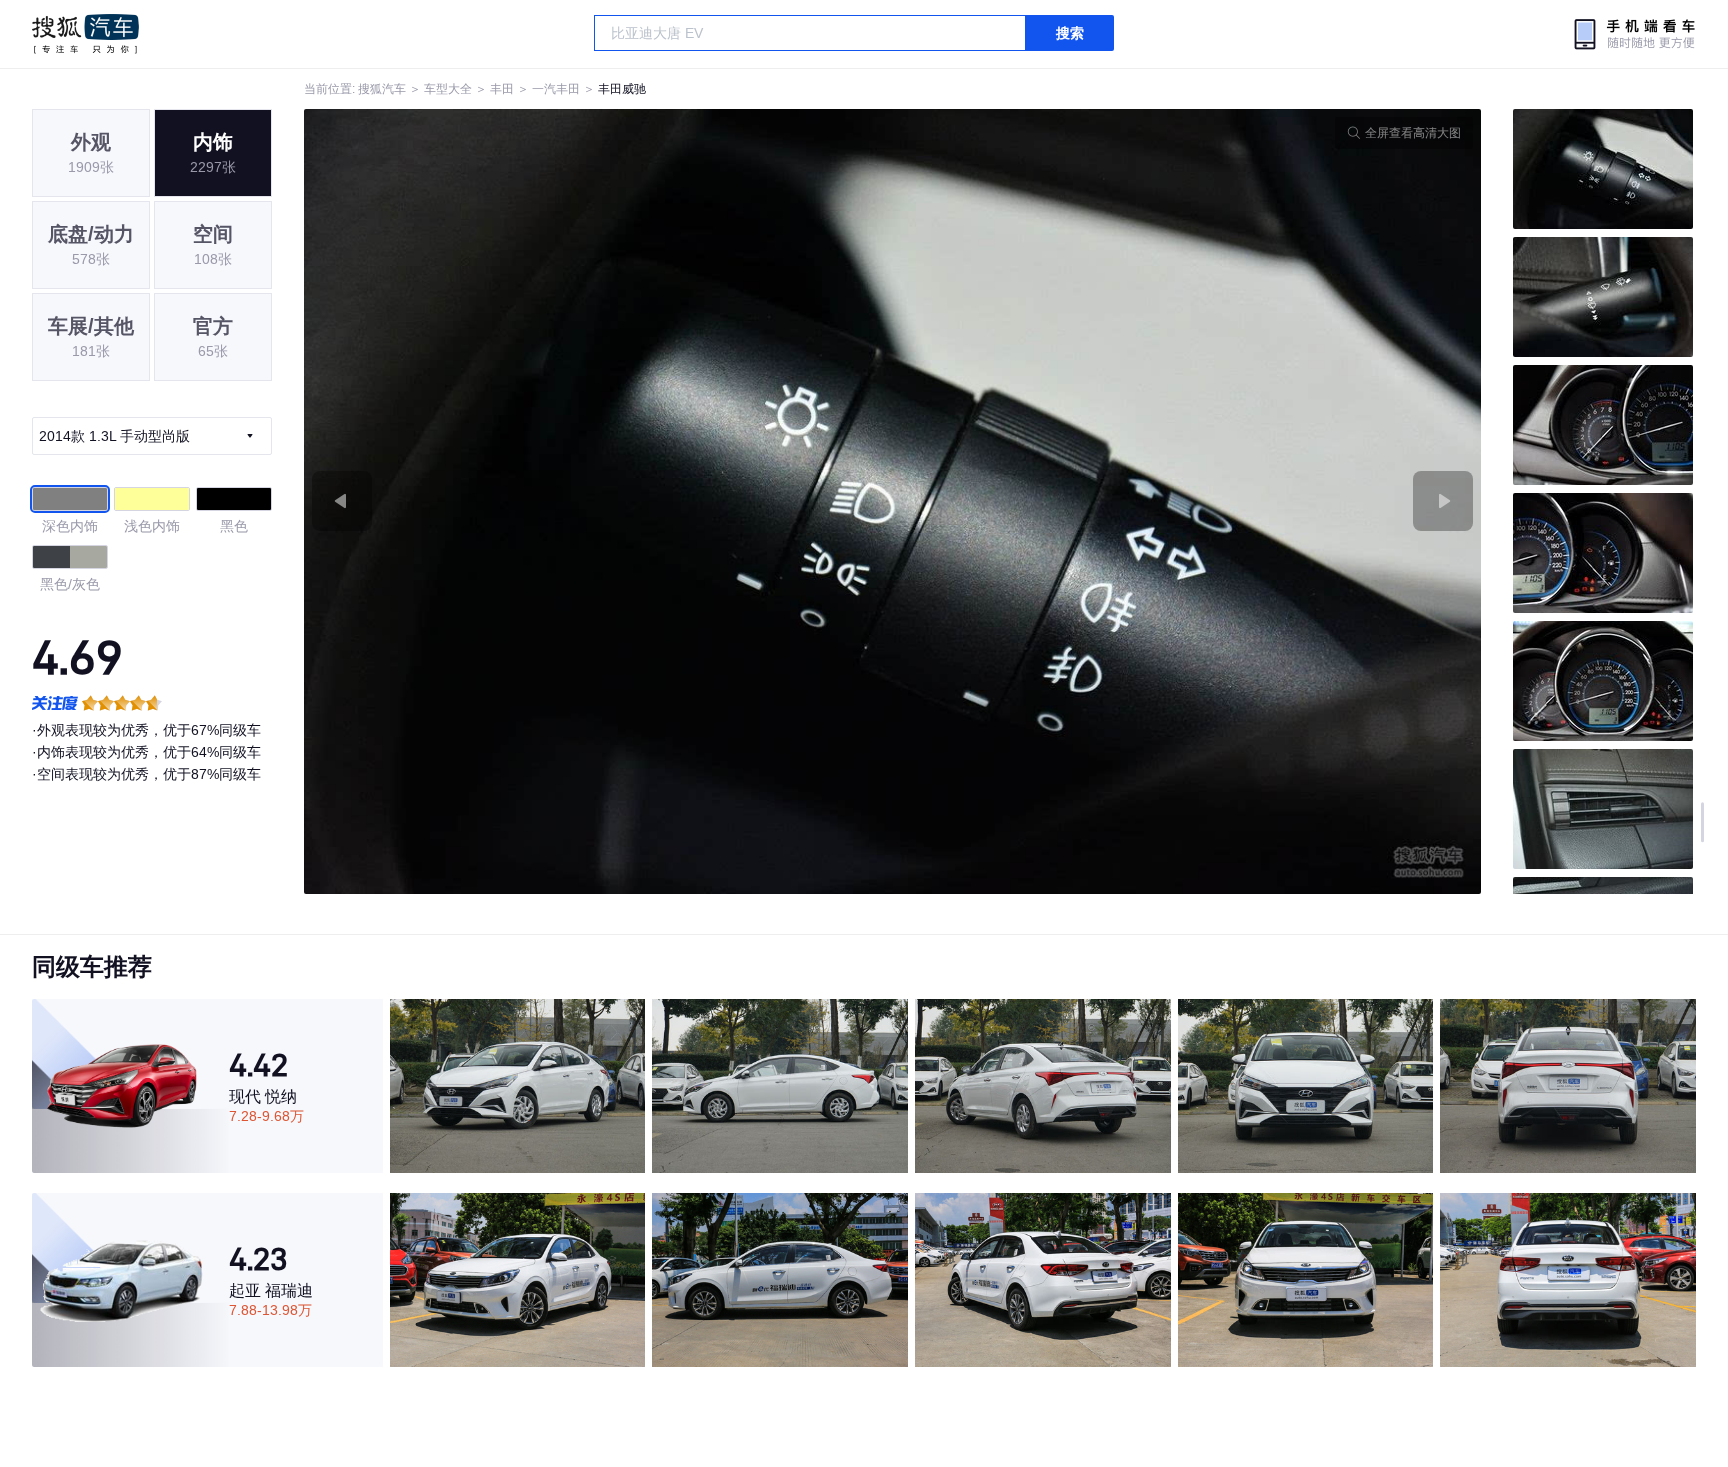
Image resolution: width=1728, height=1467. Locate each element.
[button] (598, 501)
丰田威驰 (622, 89)
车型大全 (448, 89)
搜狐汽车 (85, 34)
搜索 (1070, 33)
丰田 (502, 89)
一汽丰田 (556, 89)
